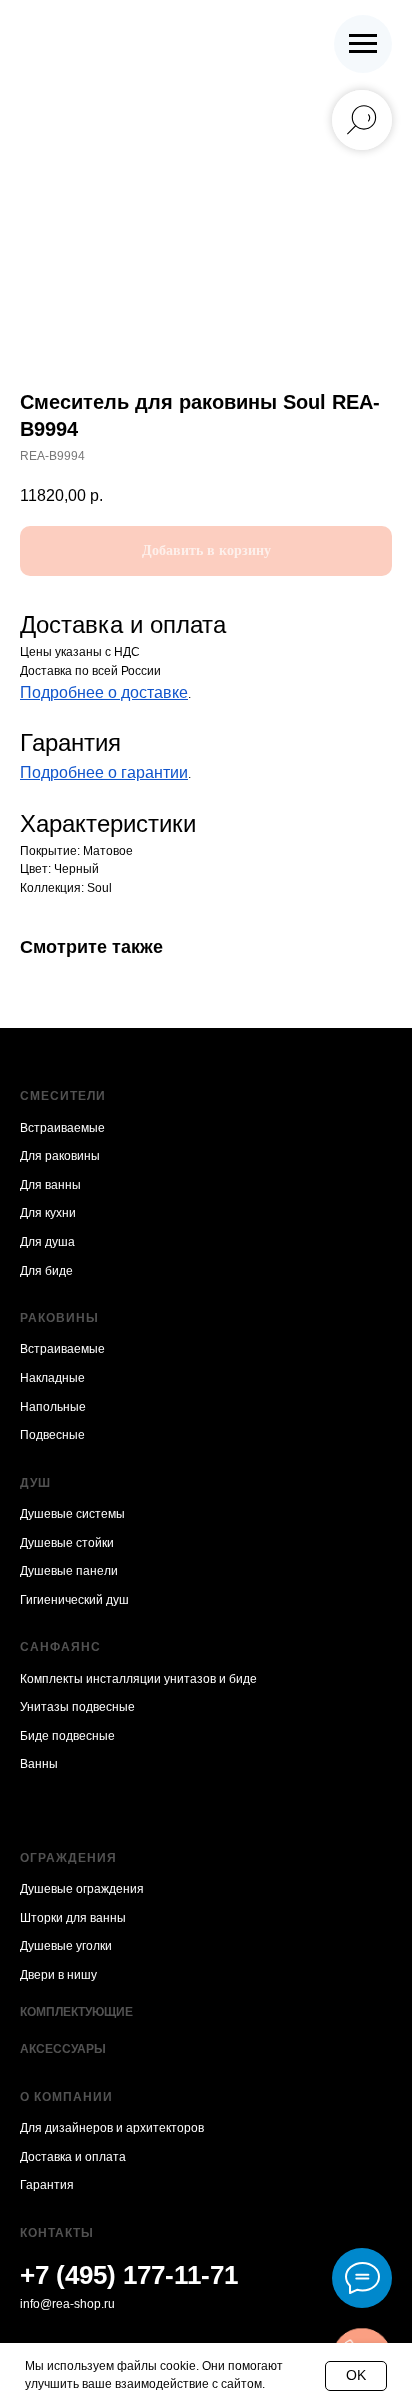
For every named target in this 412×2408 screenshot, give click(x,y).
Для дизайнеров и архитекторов (112, 2128)
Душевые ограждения (82, 1889)
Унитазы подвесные (77, 1707)
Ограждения (68, 1858)
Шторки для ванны (73, 1918)
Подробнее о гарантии (104, 772)
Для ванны (50, 1185)
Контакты (57, 2233)
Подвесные (52, 1435)
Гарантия (47, 2185)
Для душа (47, 1242)
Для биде (46, 1271)
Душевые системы (72, 1514)
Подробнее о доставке (104, 692)
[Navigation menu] (363, 44)
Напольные (53, 1407)
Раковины (59, 1318)
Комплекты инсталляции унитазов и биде (138, 1679)
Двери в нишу (58, 1975)
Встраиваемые (62, 1128)
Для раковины (60, 1156)
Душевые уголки (66, 1946)
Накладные (52, 1378)
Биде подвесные (67, 1736)
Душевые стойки (67, 1543)
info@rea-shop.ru (67, 2304)
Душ (35, 1483)
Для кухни (48, 1213)
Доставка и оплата (73, 2157)
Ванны (39, 1764)
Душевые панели (69, 1571)
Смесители (63, 1096)
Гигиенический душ (74, 1600)
